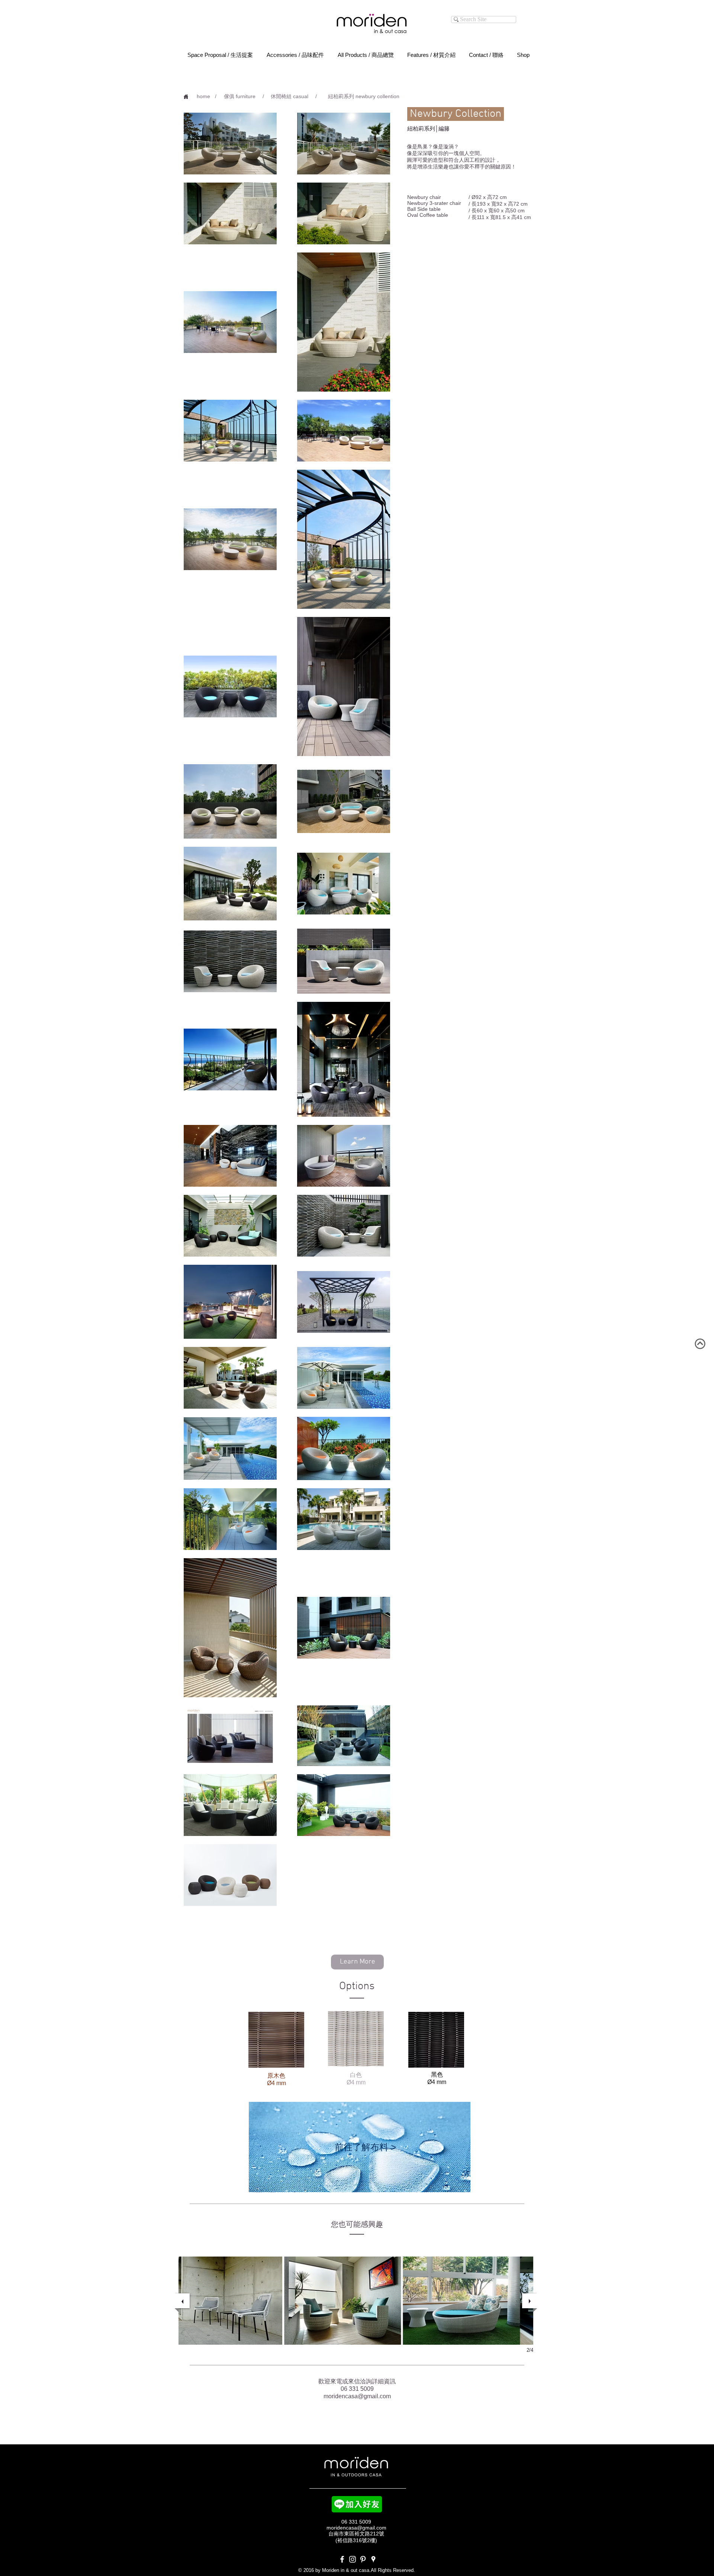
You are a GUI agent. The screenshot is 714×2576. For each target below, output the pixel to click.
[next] (530, 2301)
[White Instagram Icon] (353, 2559)
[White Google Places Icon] (373, 2559)
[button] (216, 97)
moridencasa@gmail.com (357, 2396)
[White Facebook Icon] (342, 2559)
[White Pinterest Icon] (363, 2559)
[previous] (182, 2301)
